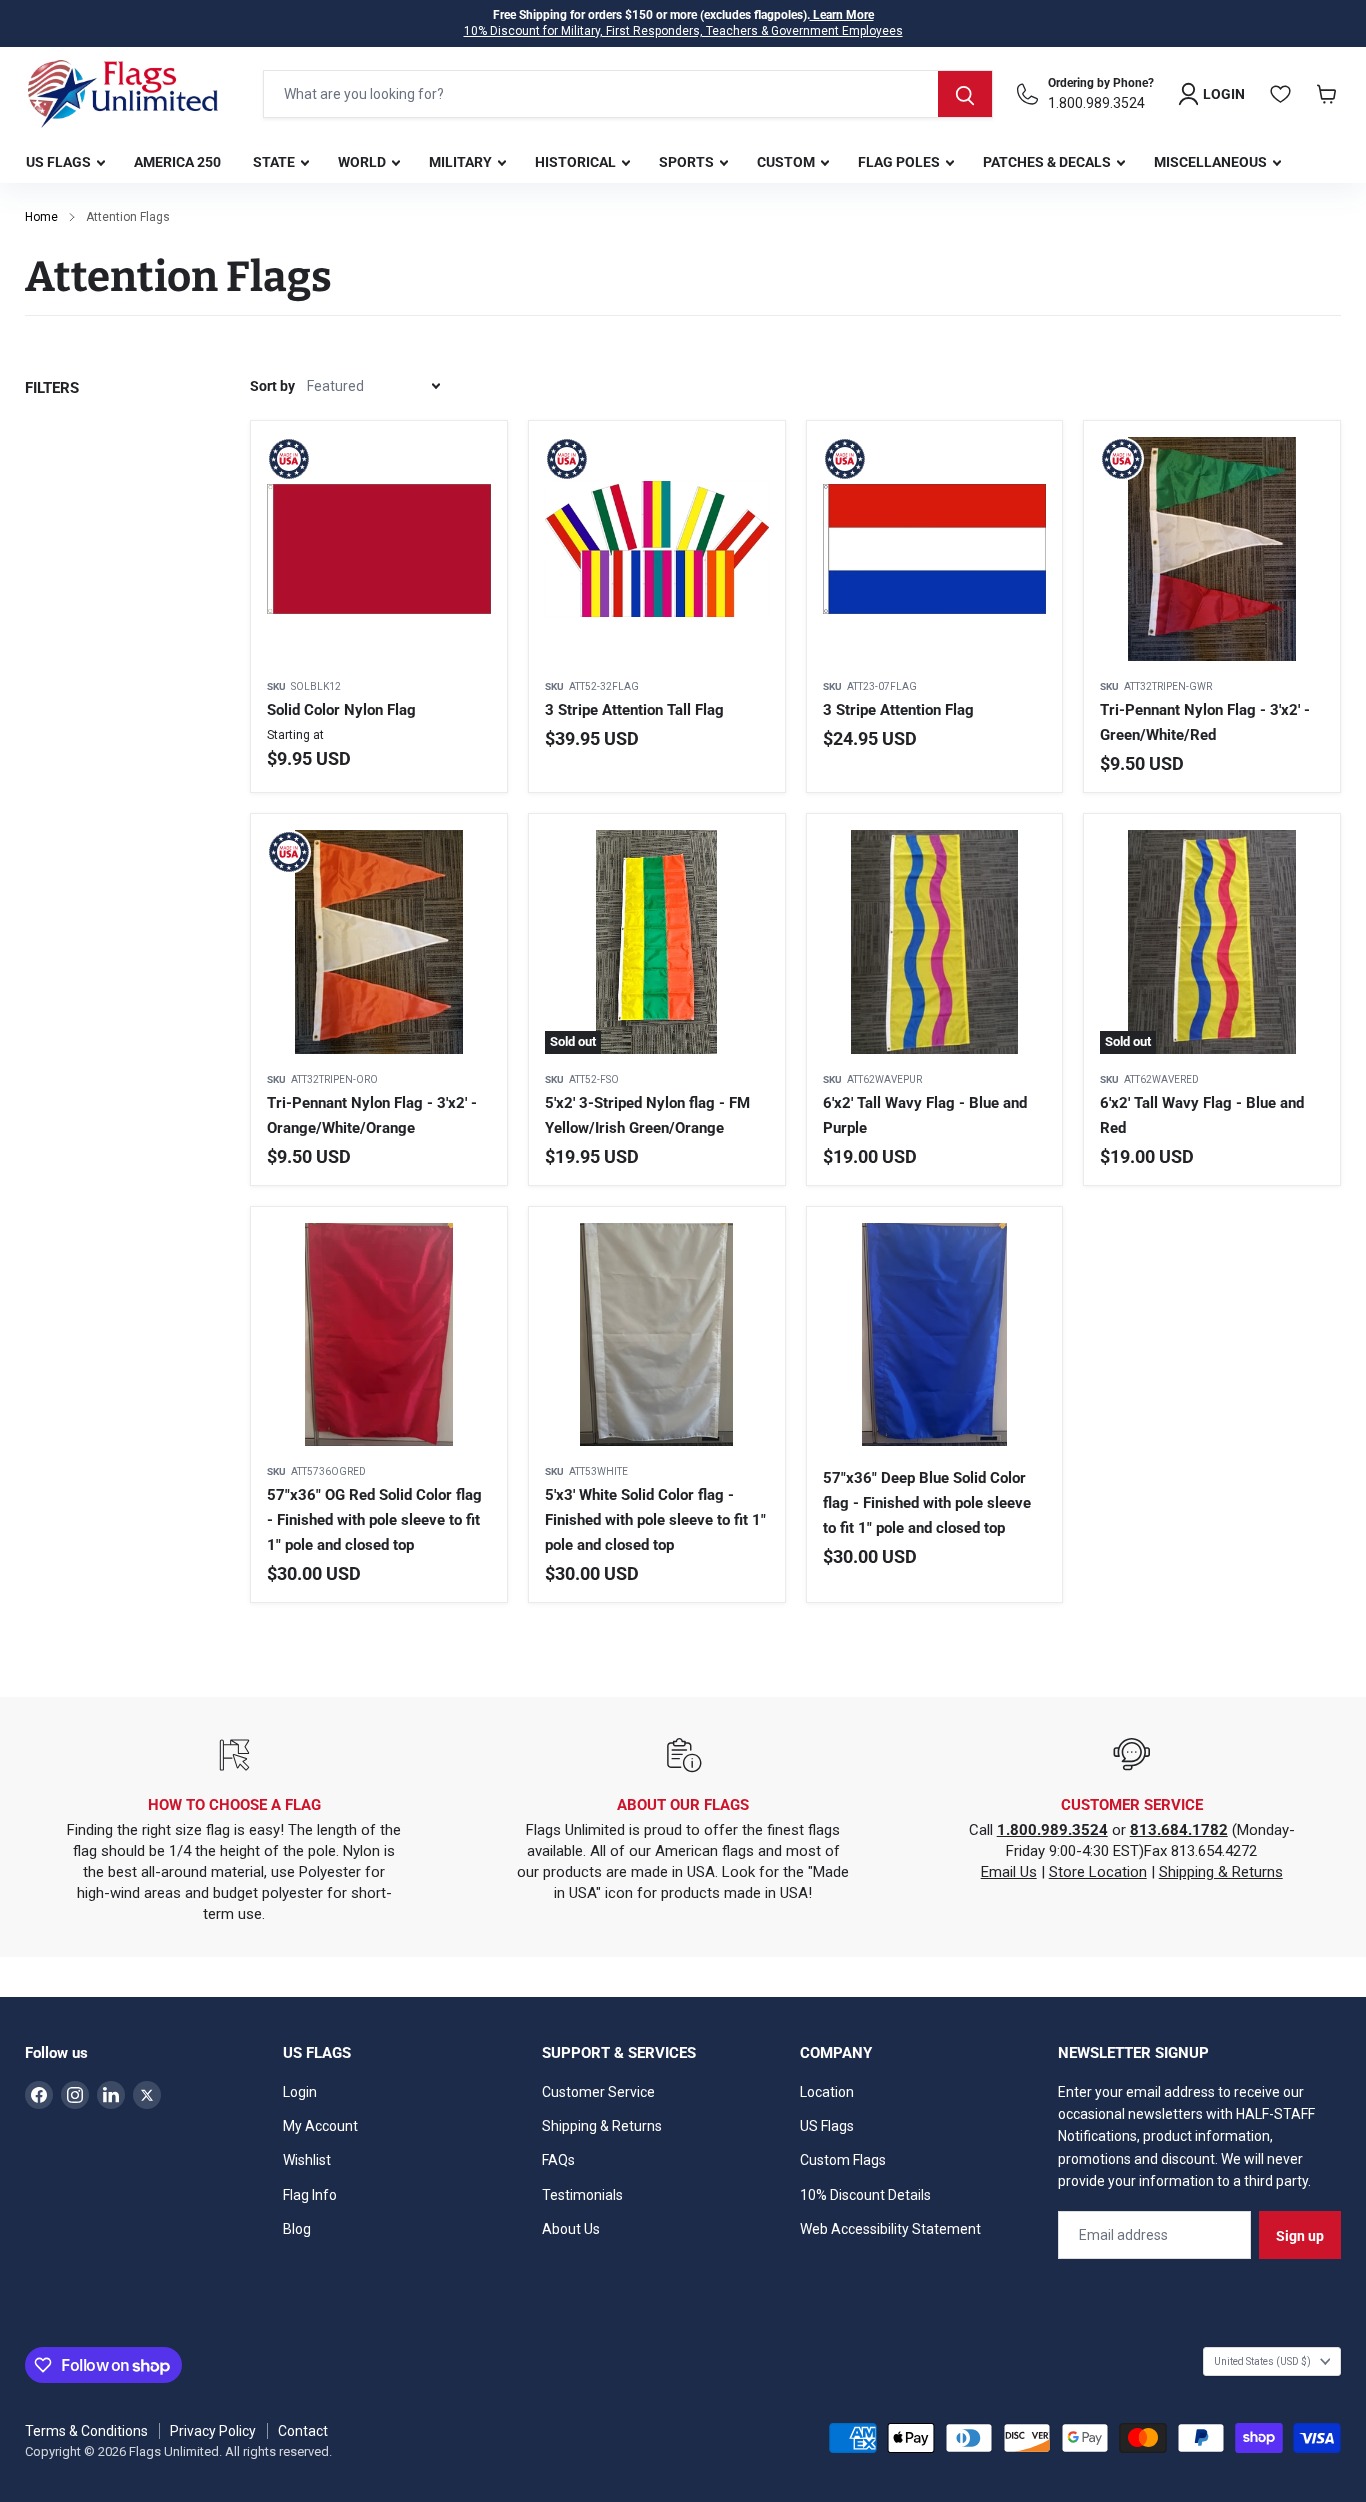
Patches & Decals (1048, 162)
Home (41, 217)
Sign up (1300, 2236)
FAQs (558, 2160)
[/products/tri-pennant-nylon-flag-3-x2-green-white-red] (1212, 549)
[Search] (965, 94)
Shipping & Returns (1221, 1872)
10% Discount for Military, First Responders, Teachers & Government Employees (683, 31)
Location (827, 2092)
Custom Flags (843, 2160)
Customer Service (598, 2092)
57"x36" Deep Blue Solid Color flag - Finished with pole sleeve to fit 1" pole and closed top (927, 1503)
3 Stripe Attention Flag (898, 710)
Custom (787, 162)
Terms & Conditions (86, 2431)
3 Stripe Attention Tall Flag (634, 710)
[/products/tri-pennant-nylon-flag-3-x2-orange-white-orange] (379, 942)
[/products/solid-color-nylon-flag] (379, 549)
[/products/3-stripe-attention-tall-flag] (657, 549)
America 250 (177, 162)
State (275, 162)
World (363, 162)
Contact (303, 2431)
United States (1262, 2361)
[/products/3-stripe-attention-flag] (935, 549)
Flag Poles (900, 162)
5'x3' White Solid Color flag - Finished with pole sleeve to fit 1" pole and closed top (655, 1520)
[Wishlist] (1281, 94)
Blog (297, 2229)
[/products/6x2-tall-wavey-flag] (935, 942)
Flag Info (310, 2195)
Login (300, 2092)
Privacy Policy (213, 2431)
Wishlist (307, 2160)
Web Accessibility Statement (890, 2229)
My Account (320, 2126)
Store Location (1098, 1872)
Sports (688, 162)
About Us (571, 2229)
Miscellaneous (1212, 162)
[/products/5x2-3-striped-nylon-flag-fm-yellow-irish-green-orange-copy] (379, 1335)
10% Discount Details (865, 2195)
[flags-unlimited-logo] (123, 94)
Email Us (1009, 1872)
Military (462, 162)
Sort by (272, 386)
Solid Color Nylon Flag (341, 710)
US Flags (60, 162)
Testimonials (582, 2195)
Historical (577, 162)
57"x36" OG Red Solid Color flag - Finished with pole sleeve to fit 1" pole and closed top (374, 1520)
